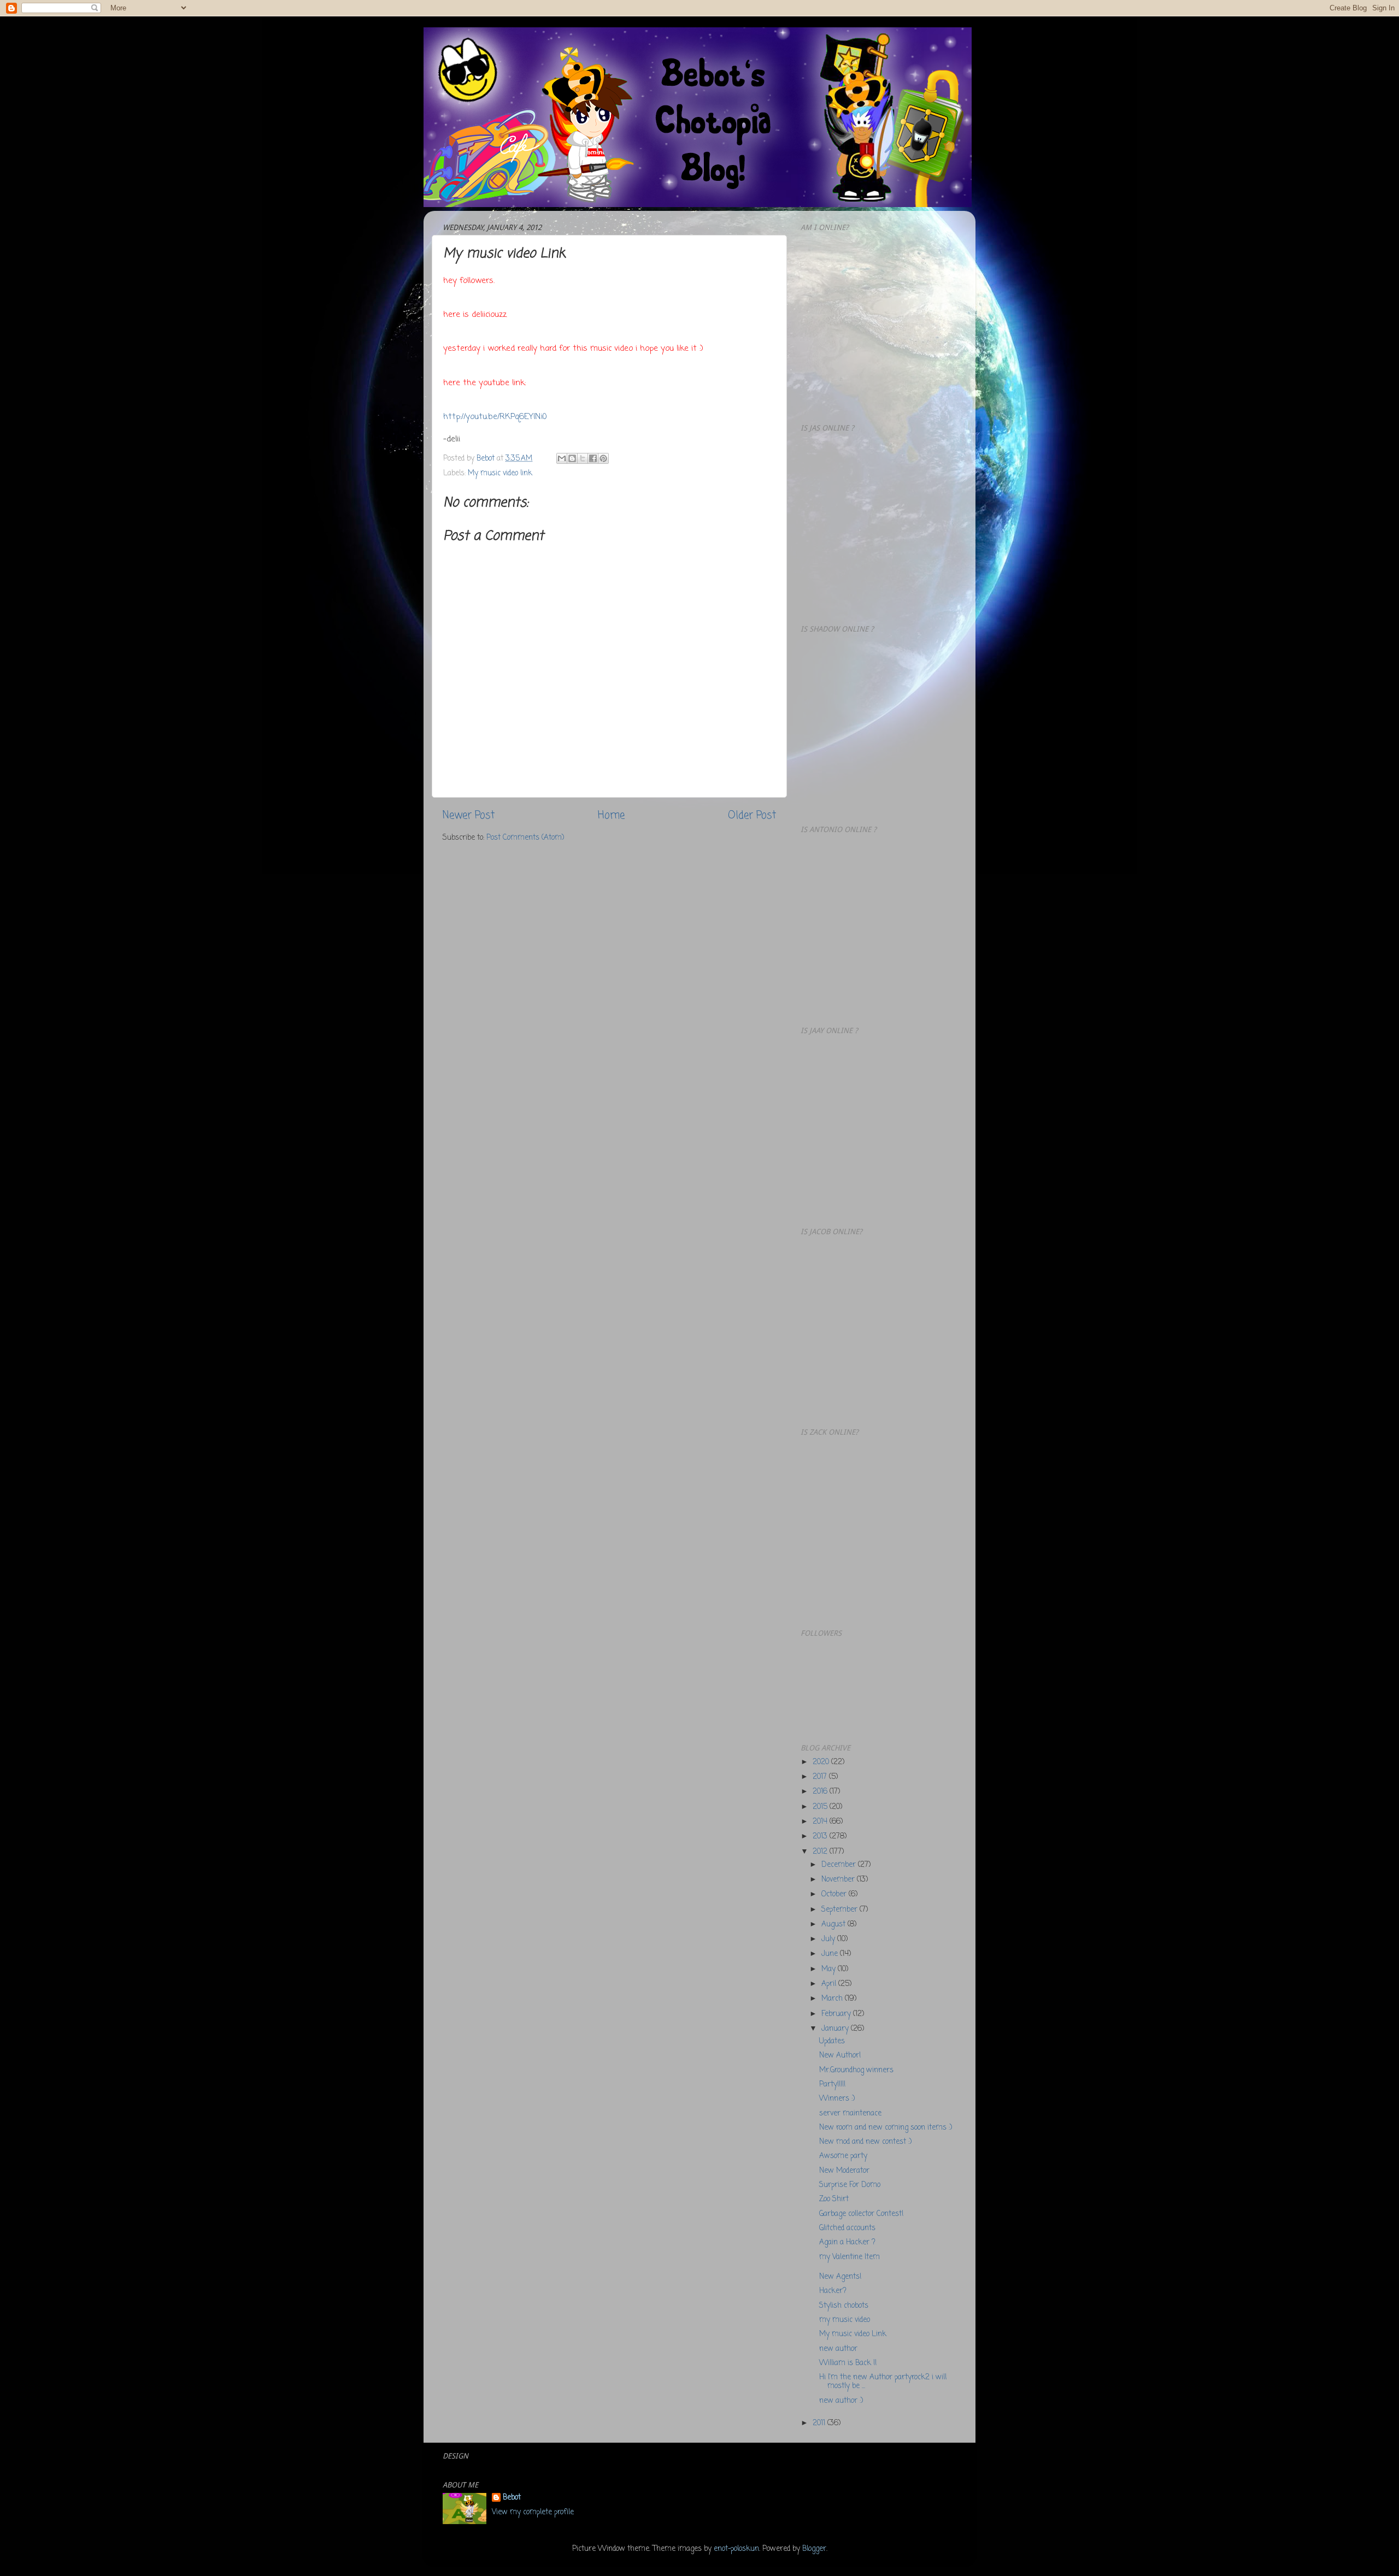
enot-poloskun (736, 2549)
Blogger (814, 2549)
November (839, 1880)
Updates (832, 2041)
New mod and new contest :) (865, 2142)
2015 (821, 1807)
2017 (821, 1777)
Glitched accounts (847, 2228)
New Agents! (840, 2277)
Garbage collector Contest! (861, 2214)
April (830, 1984)
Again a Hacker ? (847, 2242)
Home (611, 816)
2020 (822, 1762)
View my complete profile (533, 2512)
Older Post (752, 816)
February (837, 2014)
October (835, 1894)
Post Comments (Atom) (525, 838)
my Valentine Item (850, 2257)
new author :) (841, 2401)
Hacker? (833, 2291)
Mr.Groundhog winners (856, 2070)
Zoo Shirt (834, 2199)
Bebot (512, 2498)
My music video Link (853, 2334)
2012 (821, 1852)
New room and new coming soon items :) (886, 2128)
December (840, 1865)
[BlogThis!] (572, 458)
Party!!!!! (832, 2085)
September (840, 1910)
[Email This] (562, 458)
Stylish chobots (844, 2306)
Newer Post (469, 816)
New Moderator (844, 2171)
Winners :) (837, 2099)
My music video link (500, 473)
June (831, 1954)
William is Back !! (848, 2363)
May (830, 1969)
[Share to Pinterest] (603, 458)
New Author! (840, 2056)
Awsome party (843, 2156)
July (829, 1939)
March (833, 1999)
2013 (821, 1837)
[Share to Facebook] (593, 458)
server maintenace (850, 2114)
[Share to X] (583, 458)
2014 (821, 1822)
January (836, 2029)
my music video (845, 2320)
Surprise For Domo (850, 2185)
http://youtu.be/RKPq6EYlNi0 (495, 417)
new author (838, 2349)
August (834, 1924)
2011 (820, 2423)
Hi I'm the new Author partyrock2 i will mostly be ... (883, 2382)
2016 (821, 1792)
